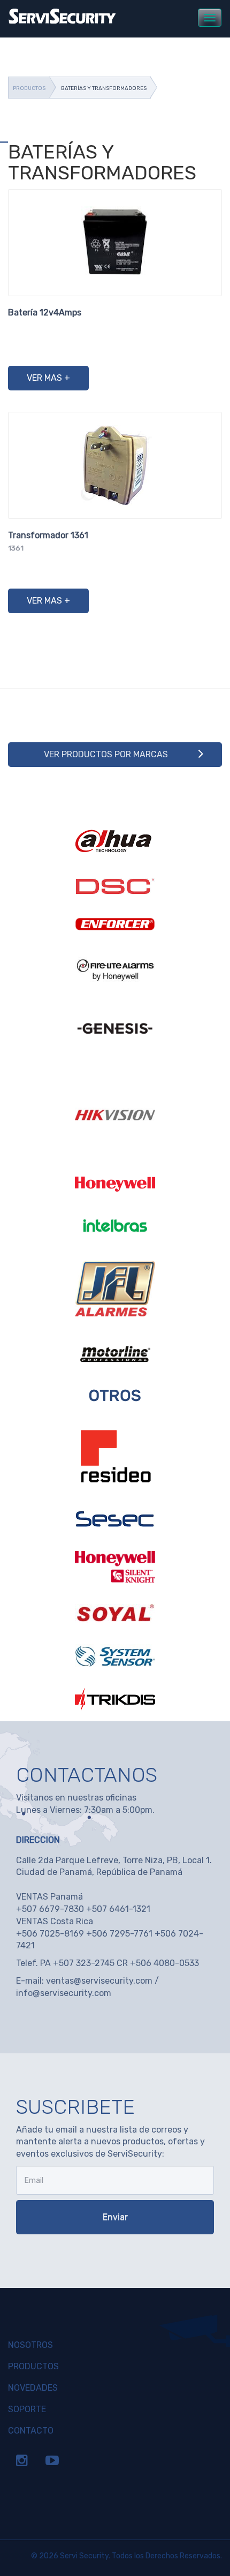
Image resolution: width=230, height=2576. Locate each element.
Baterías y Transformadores (104, 88)
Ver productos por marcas (106, 754)
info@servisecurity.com (64, 1993)
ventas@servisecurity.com (99, 1981)
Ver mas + (48, 378)
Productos (29, 88)
